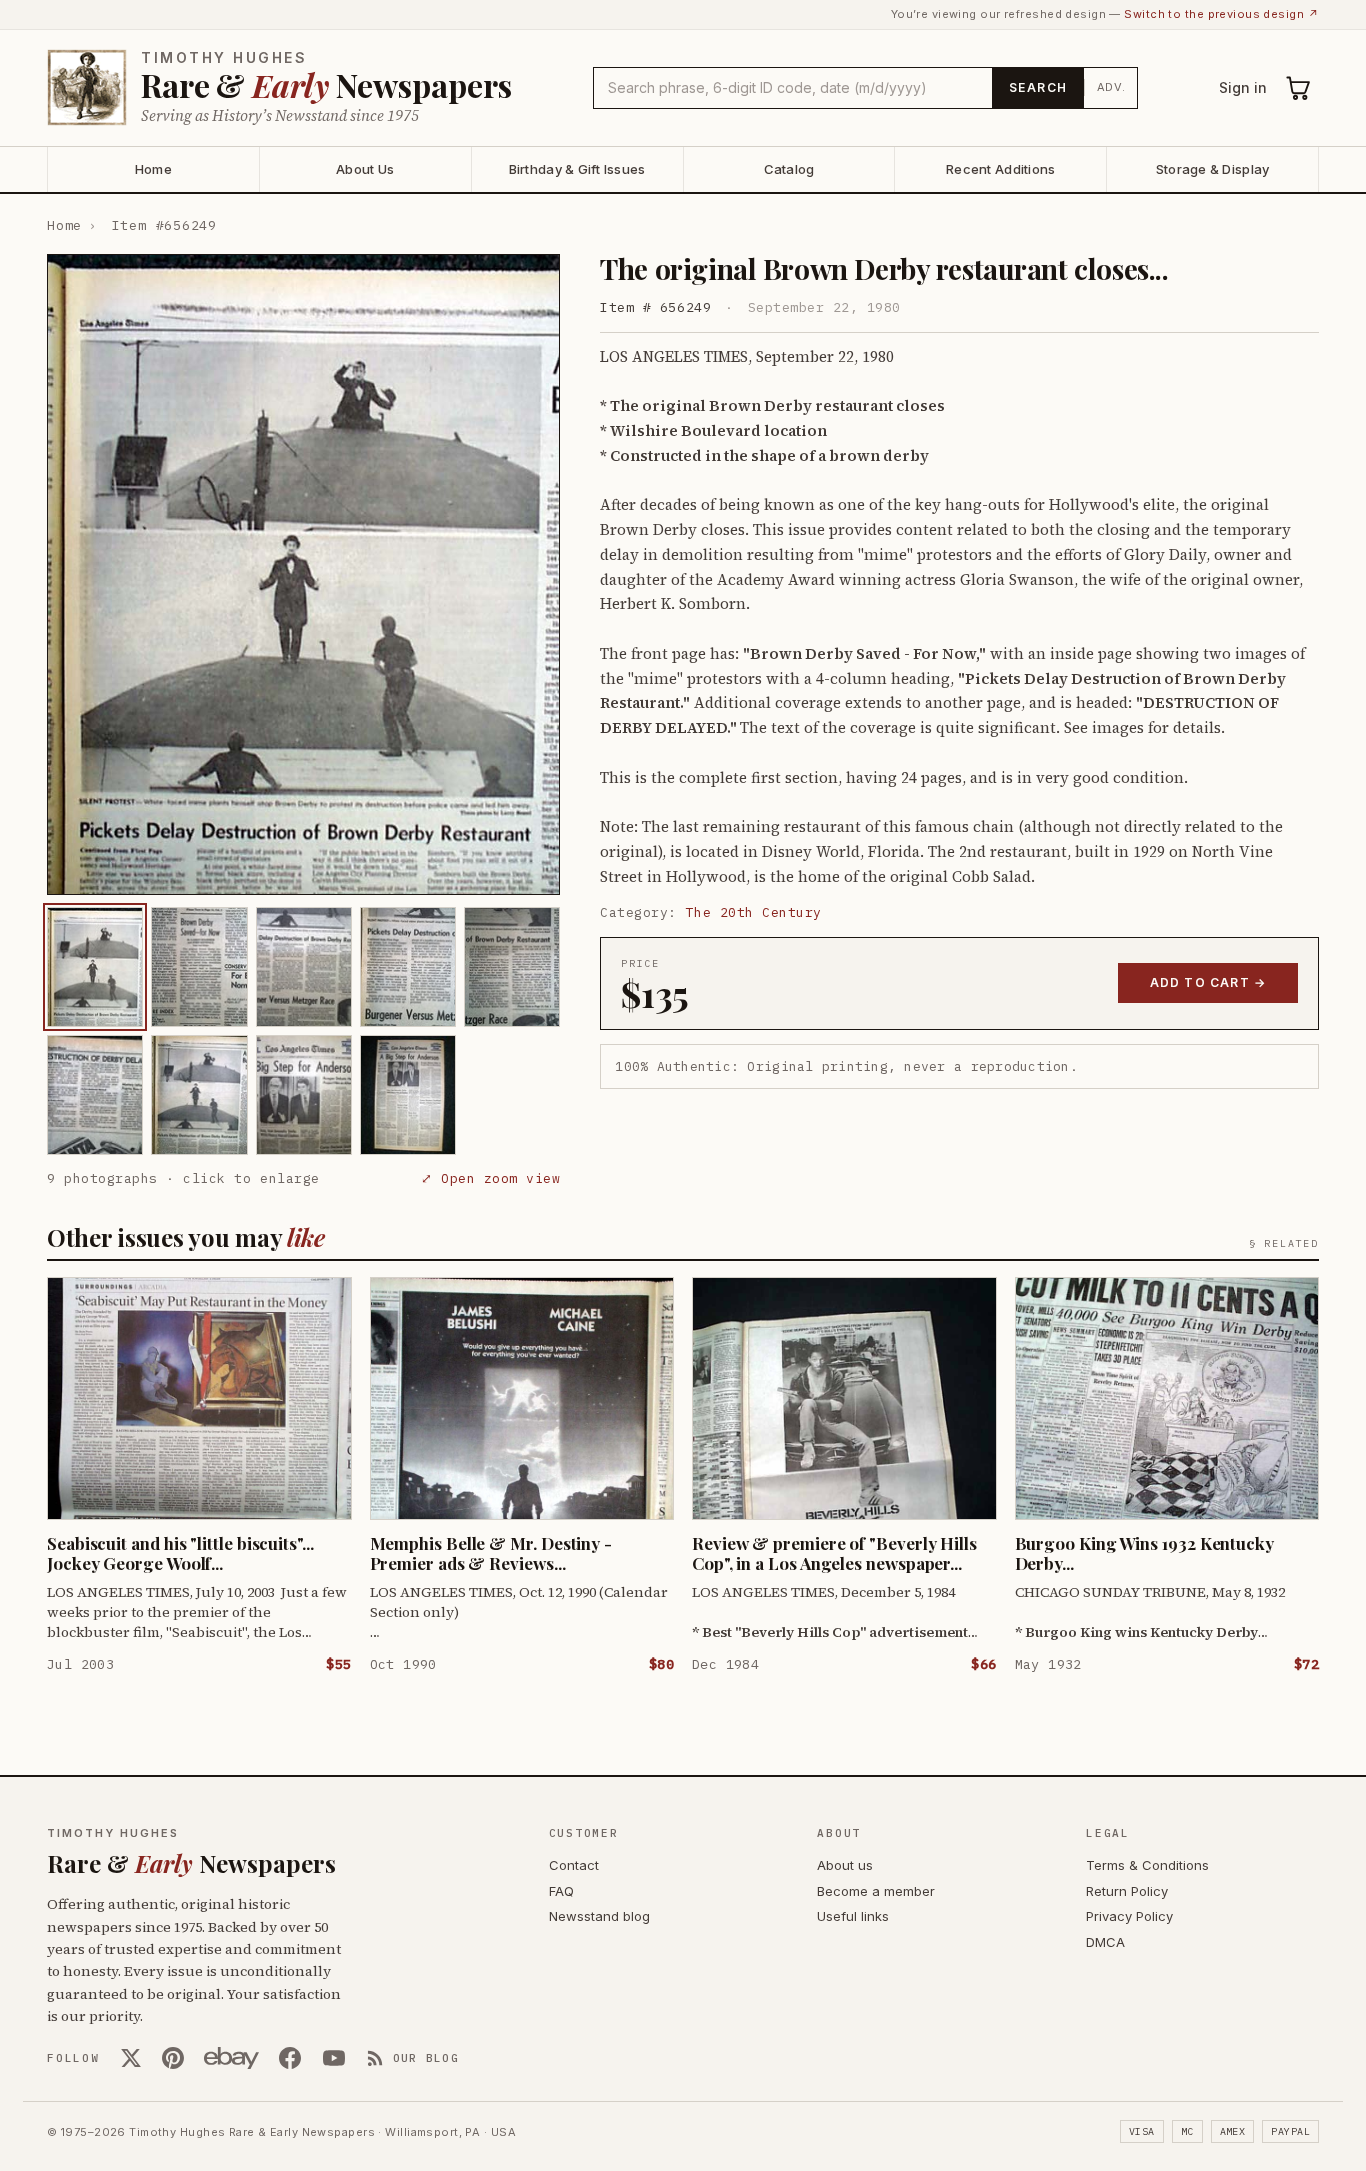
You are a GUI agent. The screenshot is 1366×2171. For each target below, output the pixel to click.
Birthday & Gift (577, 169)
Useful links (853, 1916)
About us (845, 1865)
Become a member (876, 1891)
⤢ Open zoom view (490, 1178)
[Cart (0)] (1299, 88)
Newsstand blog (599, 1916)
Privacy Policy (1129, 1916)
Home (153, 169)
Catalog (789, 169)
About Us (365, 169)
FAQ (561, 1891)
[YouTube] (334, 2058)
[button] (303, 574)
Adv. (1111, 87)
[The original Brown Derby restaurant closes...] (95, 967)
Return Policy (1127, 1891)
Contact (574, 1865)
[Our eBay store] (231, 2058)
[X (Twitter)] (131, 2058)
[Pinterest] (173, 2058)
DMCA (1105, 1942)
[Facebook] (290, 2058)
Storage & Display (1212, 169)
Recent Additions (1000, 169)
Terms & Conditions (1147, 1865)
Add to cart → (1208, 982)
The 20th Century (754, 912)
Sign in (1243, 87)
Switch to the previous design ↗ (1221, 14)
